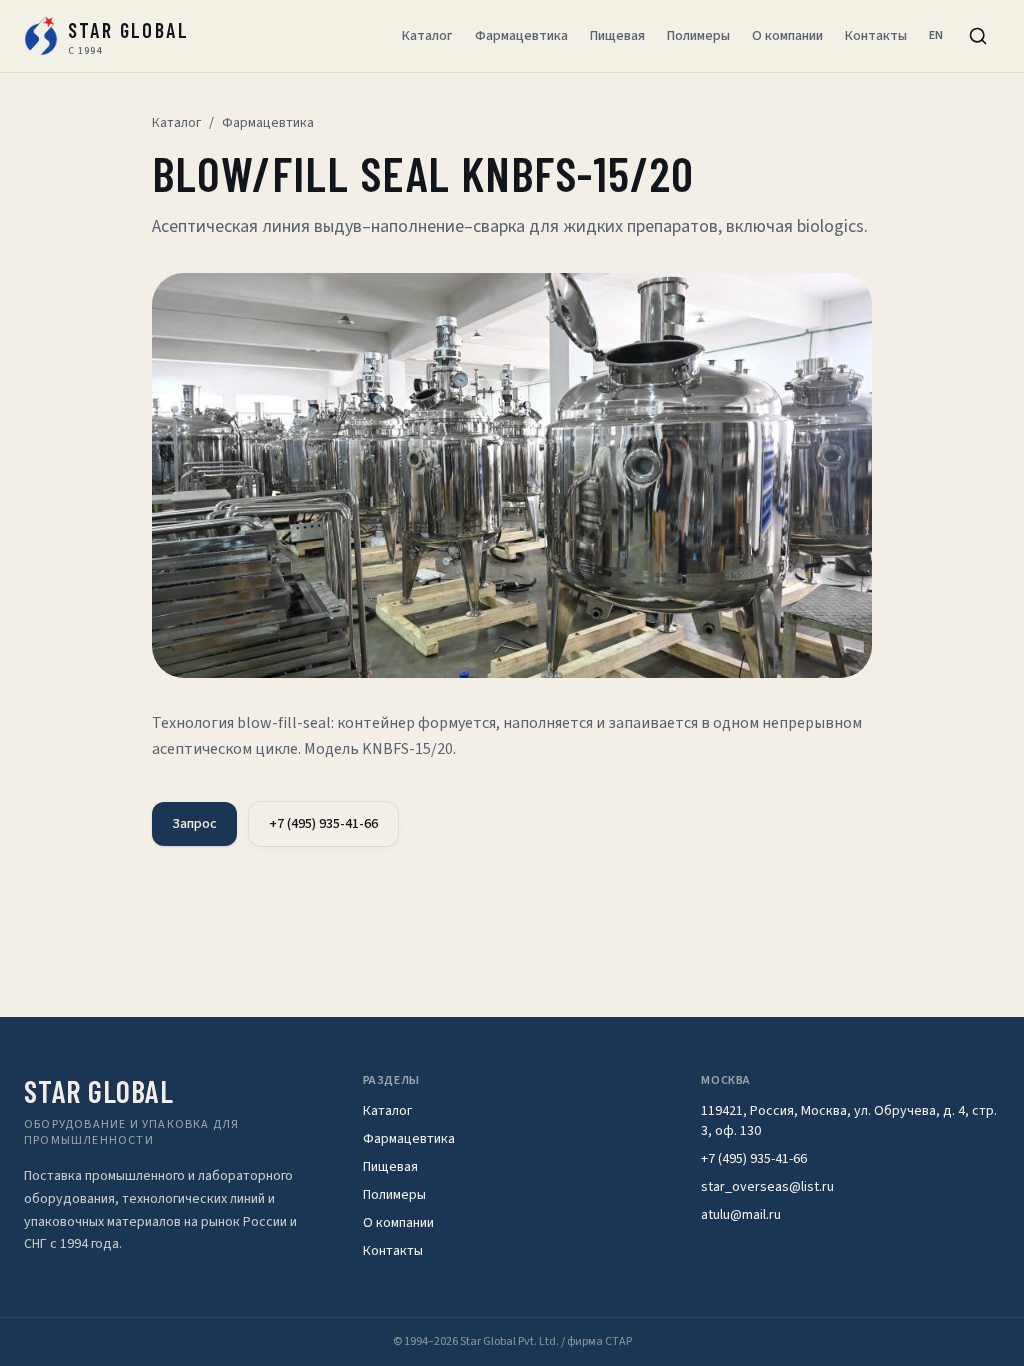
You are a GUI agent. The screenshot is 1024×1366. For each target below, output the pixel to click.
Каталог (427, 36)
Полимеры (698, 36)
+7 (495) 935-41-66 (323, 824)
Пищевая (617, 36)
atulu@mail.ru (741, 1215)
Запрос (194, 824)
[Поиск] (978, 36)
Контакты (876, 36)
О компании (787, 36)
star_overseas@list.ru (767, 1187)
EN (936, 35)
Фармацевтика (521, 36)
